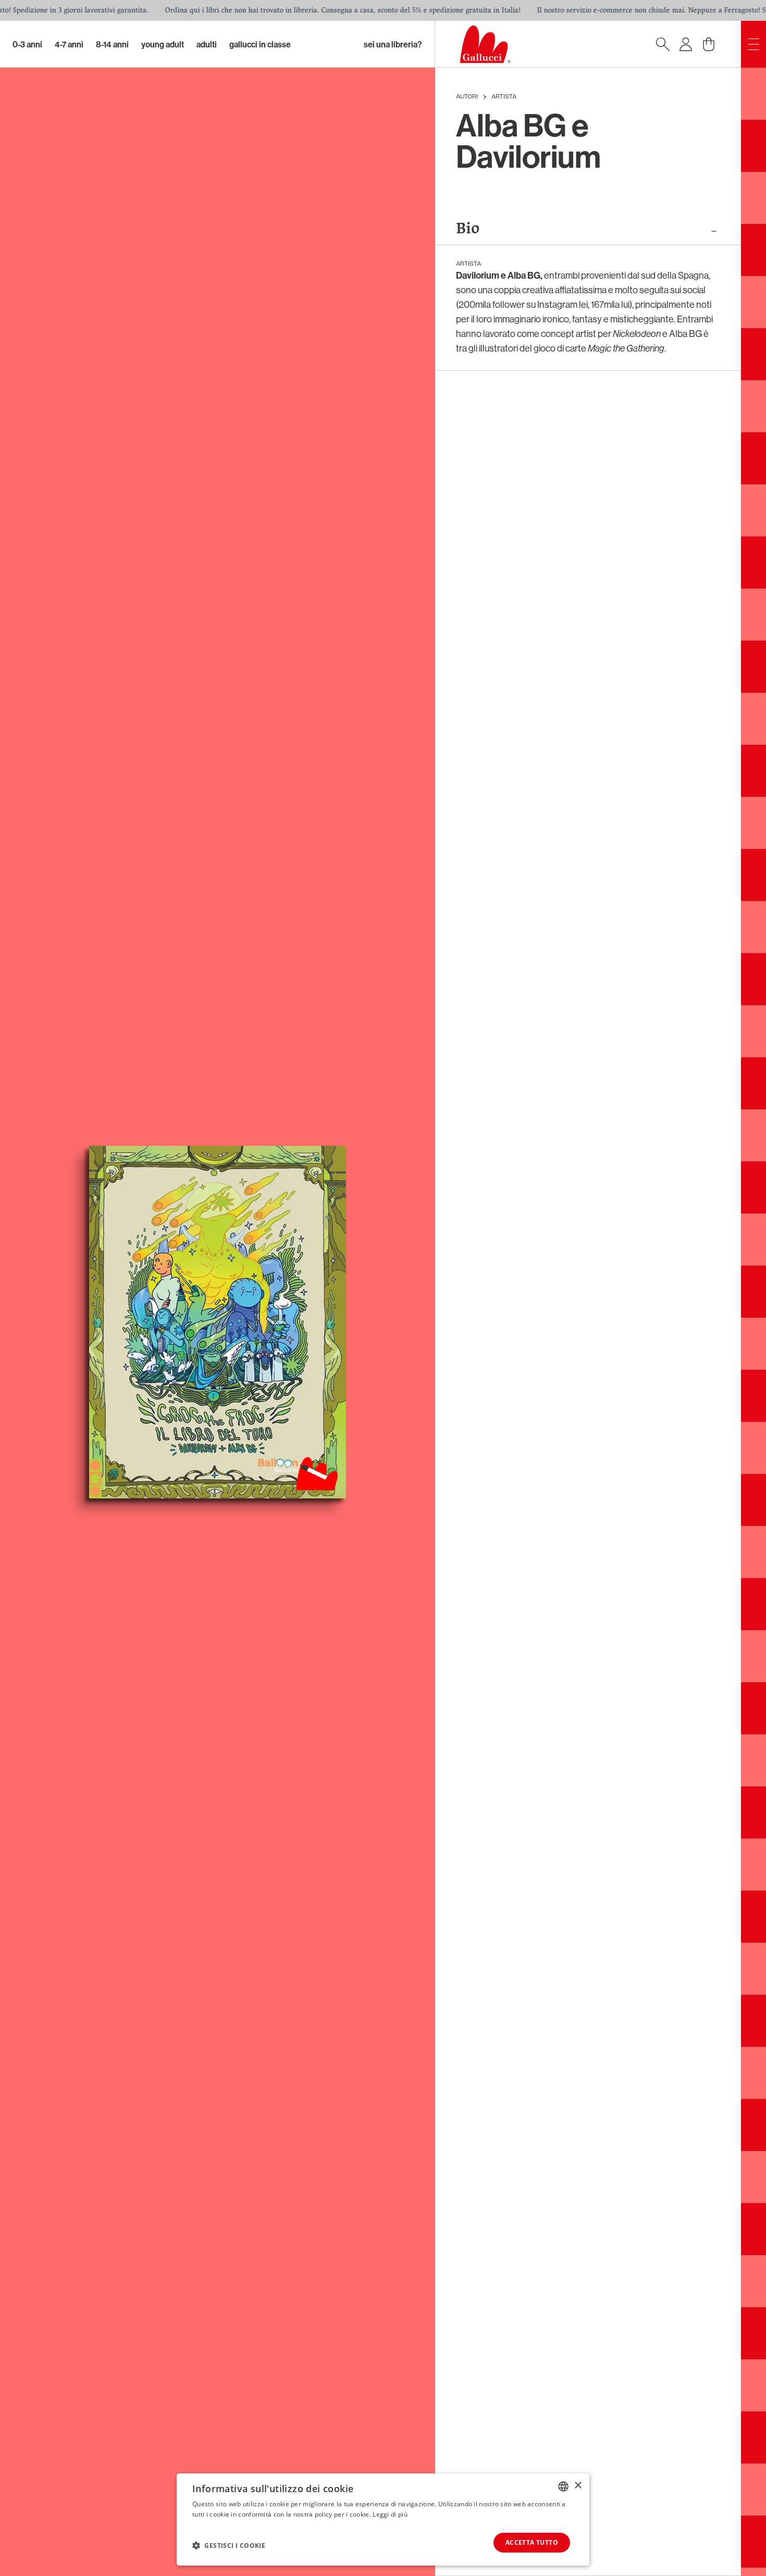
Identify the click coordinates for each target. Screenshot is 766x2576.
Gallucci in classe (260, 44)
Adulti (207, 44)
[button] (229, 2545)
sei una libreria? (393, 44)
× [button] (578, 2486)
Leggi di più (390, 2514)
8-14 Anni (112, 44)
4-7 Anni (69, 44)
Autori (467, 97)
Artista (504, 97)
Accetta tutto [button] (532, 2542)
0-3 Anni (27, 44)
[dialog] (383, 2519)
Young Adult (163, 44)
